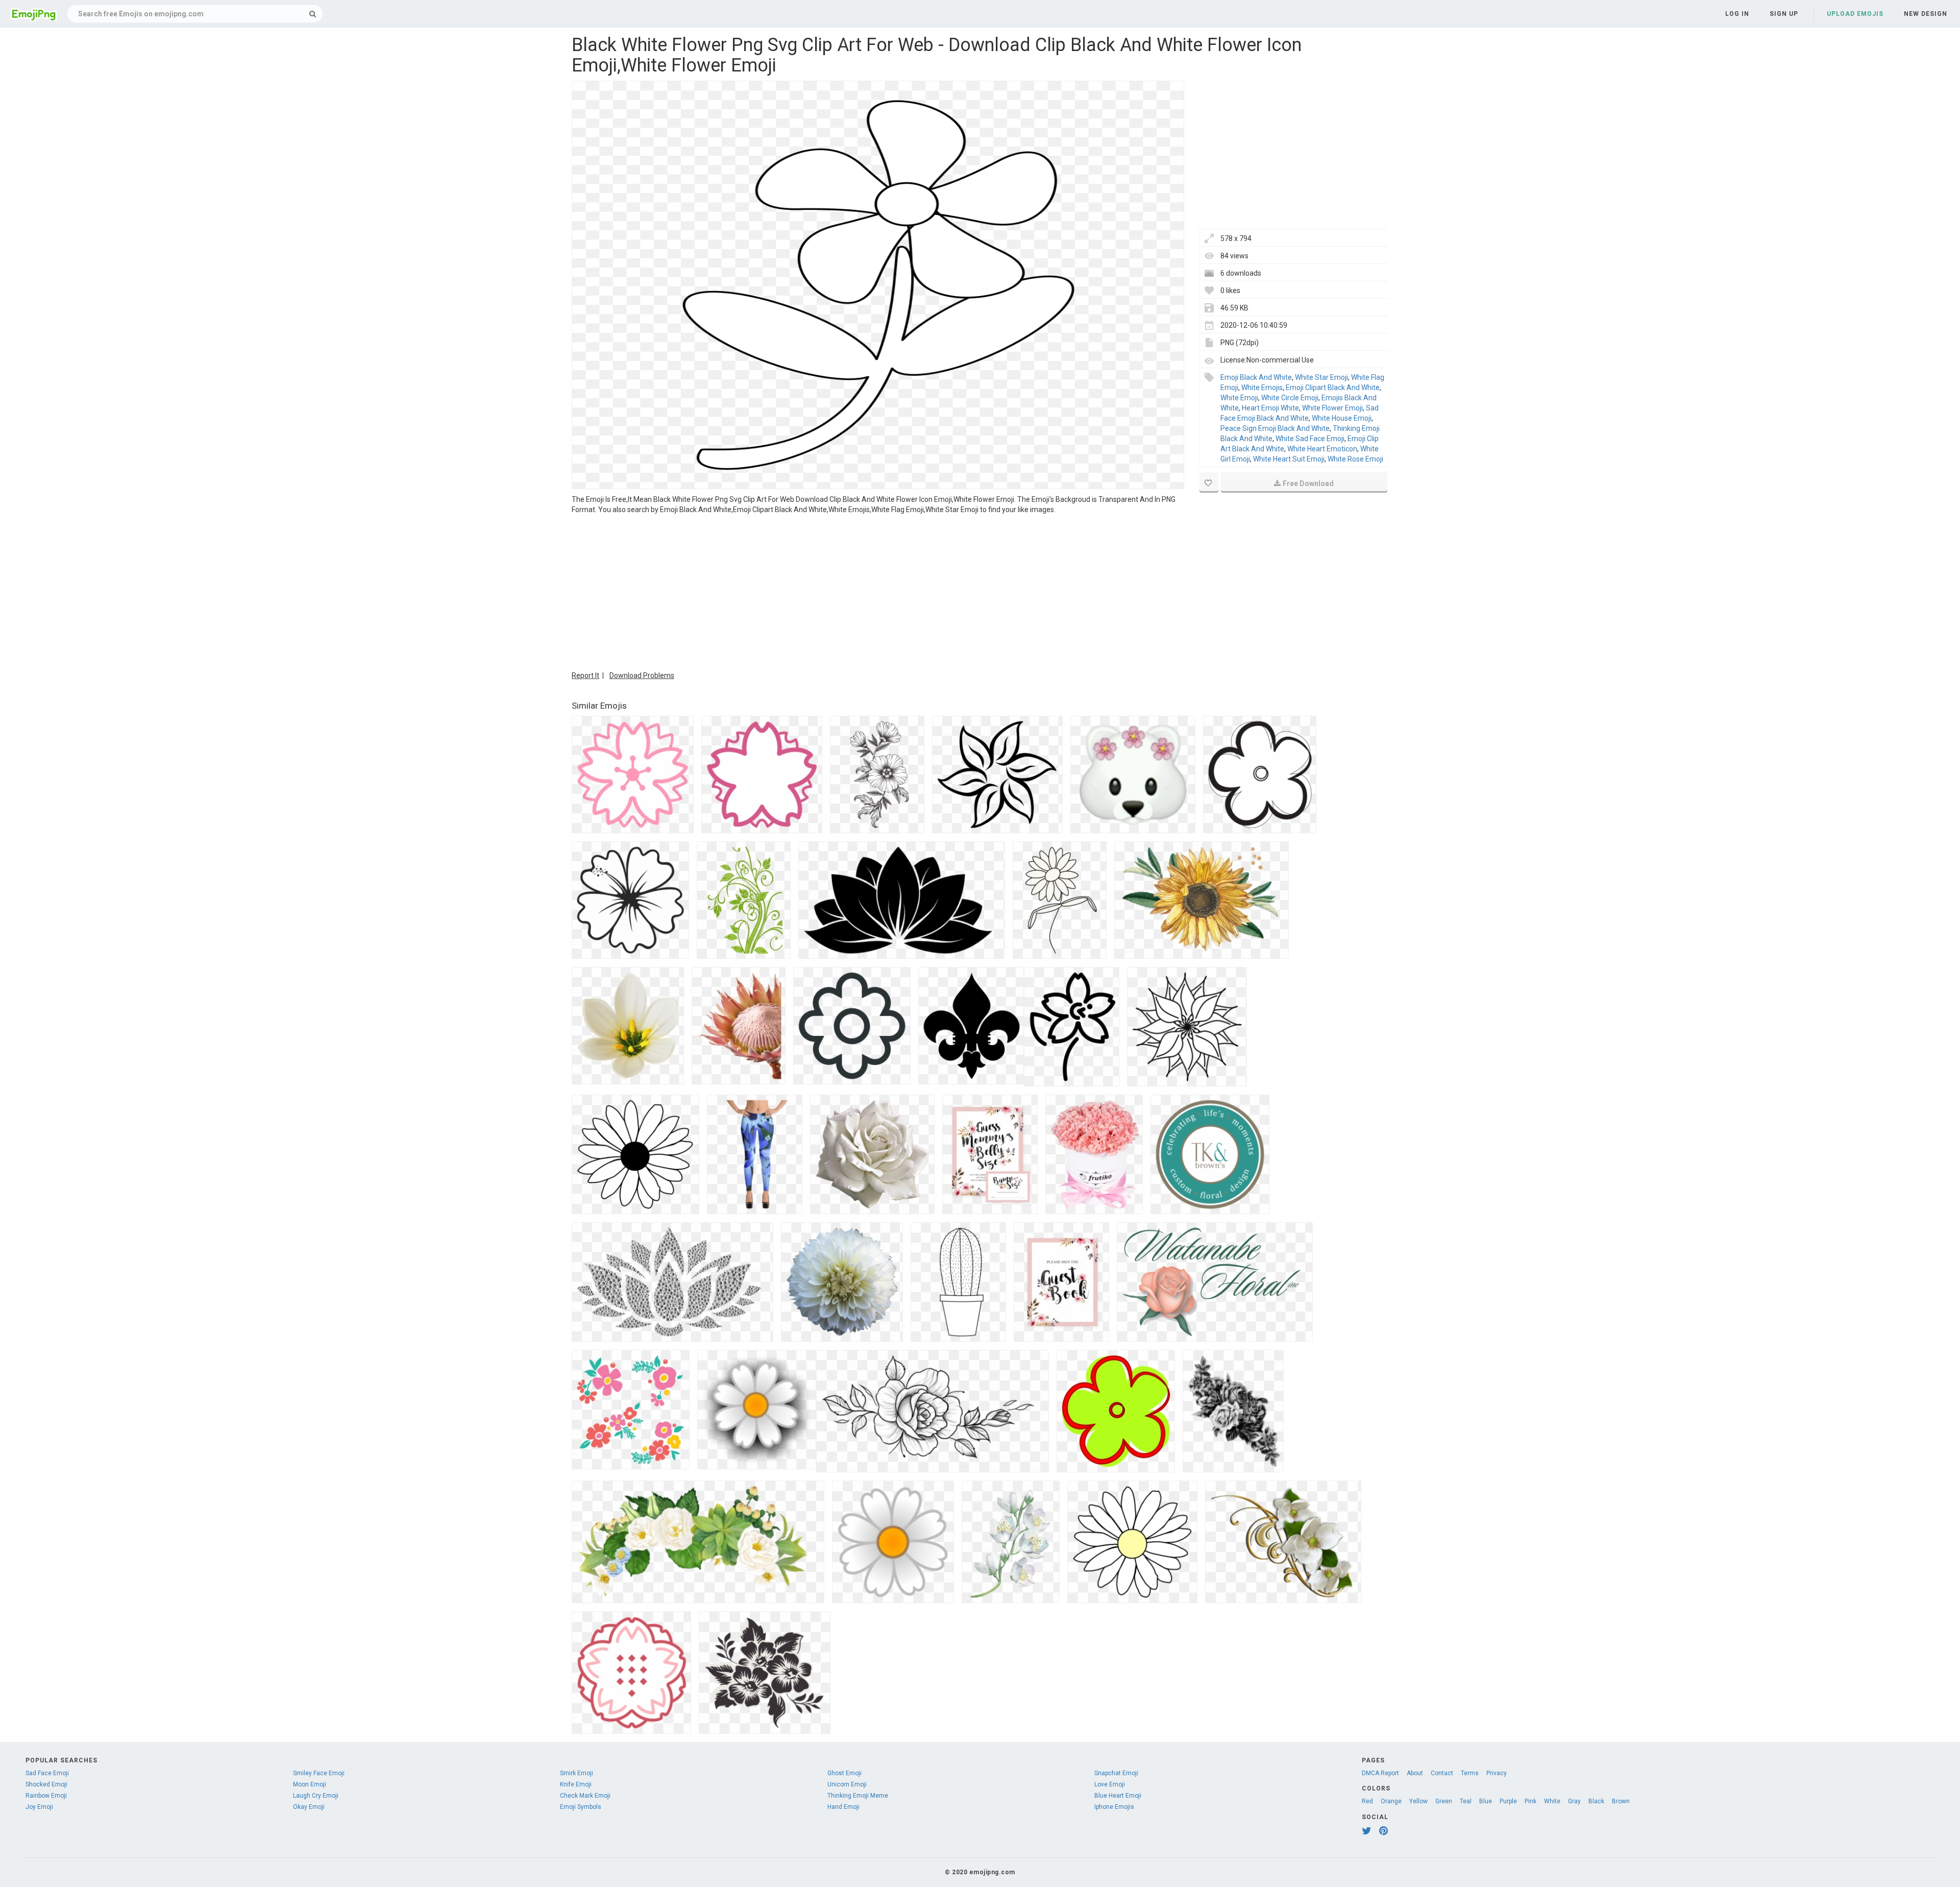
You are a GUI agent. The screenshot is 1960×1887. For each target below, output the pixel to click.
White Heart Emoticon (1322, 449)
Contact (1442, 1773)
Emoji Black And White (1256, 377)
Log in (1737, 14)
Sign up (1784, 14)
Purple (1508, 1801)
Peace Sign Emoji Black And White (1275, 428)
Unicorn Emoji (847, 1784)
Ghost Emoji (844, 1773)
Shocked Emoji (46, 1784)
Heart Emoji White (1270, 408)
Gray (1574, 1801)
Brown (1621, 1801)
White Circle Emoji (1290, 398)
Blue (1486, 1801)
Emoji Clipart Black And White (1333, 388)
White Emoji (1239, 398)
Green (1444, 1801)
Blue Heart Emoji (1118, 1796)
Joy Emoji (39, 1807)
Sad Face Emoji (47, 1773)
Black (1596, 1801)
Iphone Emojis (1114, 1807)
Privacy (1497, 1773)
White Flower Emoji (1332, 408)
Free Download (1308, 483)
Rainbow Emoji (46, 1796)
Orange (1391, 1801)
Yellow (1418, 1801)
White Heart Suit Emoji (1289, 459)
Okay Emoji (309, 1807)
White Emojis (1262, 388)
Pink (1530, 1801)
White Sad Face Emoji (1310, 439)
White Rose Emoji (1355, 459)
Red (1367, 1801)
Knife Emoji (576, 1784)
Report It (585, 675)
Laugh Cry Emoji (316, 1796)
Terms (1470, 1773)
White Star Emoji (1321, 377)
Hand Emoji (843, 1807)
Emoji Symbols (581, 1807)
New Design (1926, 14)
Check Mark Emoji (585, 1796)
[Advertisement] (878, 591)
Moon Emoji (310, 1784)
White (1552, 1801)
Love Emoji (1110, 1784)
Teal (1466, 1801)
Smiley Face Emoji (319, 1773)
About (1415, 1773)
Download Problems (642, 675)
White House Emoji (1342, 418)
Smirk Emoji (577, 1773)
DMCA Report (1380, 1773)
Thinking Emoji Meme (858, 1796)
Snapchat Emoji (1116, 1773)
